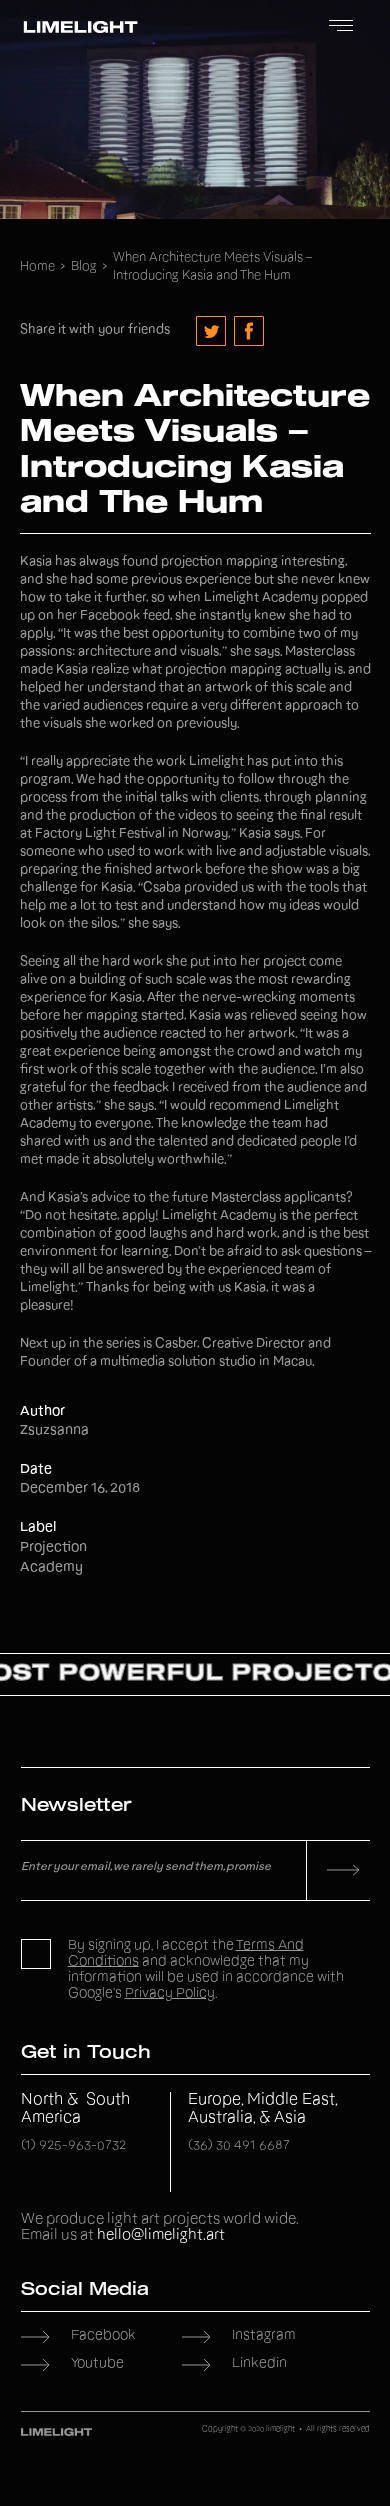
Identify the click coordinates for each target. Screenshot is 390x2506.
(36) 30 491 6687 (239, 2146)
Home (37, 267)
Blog (84, 267)
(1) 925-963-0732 (73, 2146)
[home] (75, 27)
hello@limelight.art (161, 2235)
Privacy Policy (170, 1994)
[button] (341, 27)
